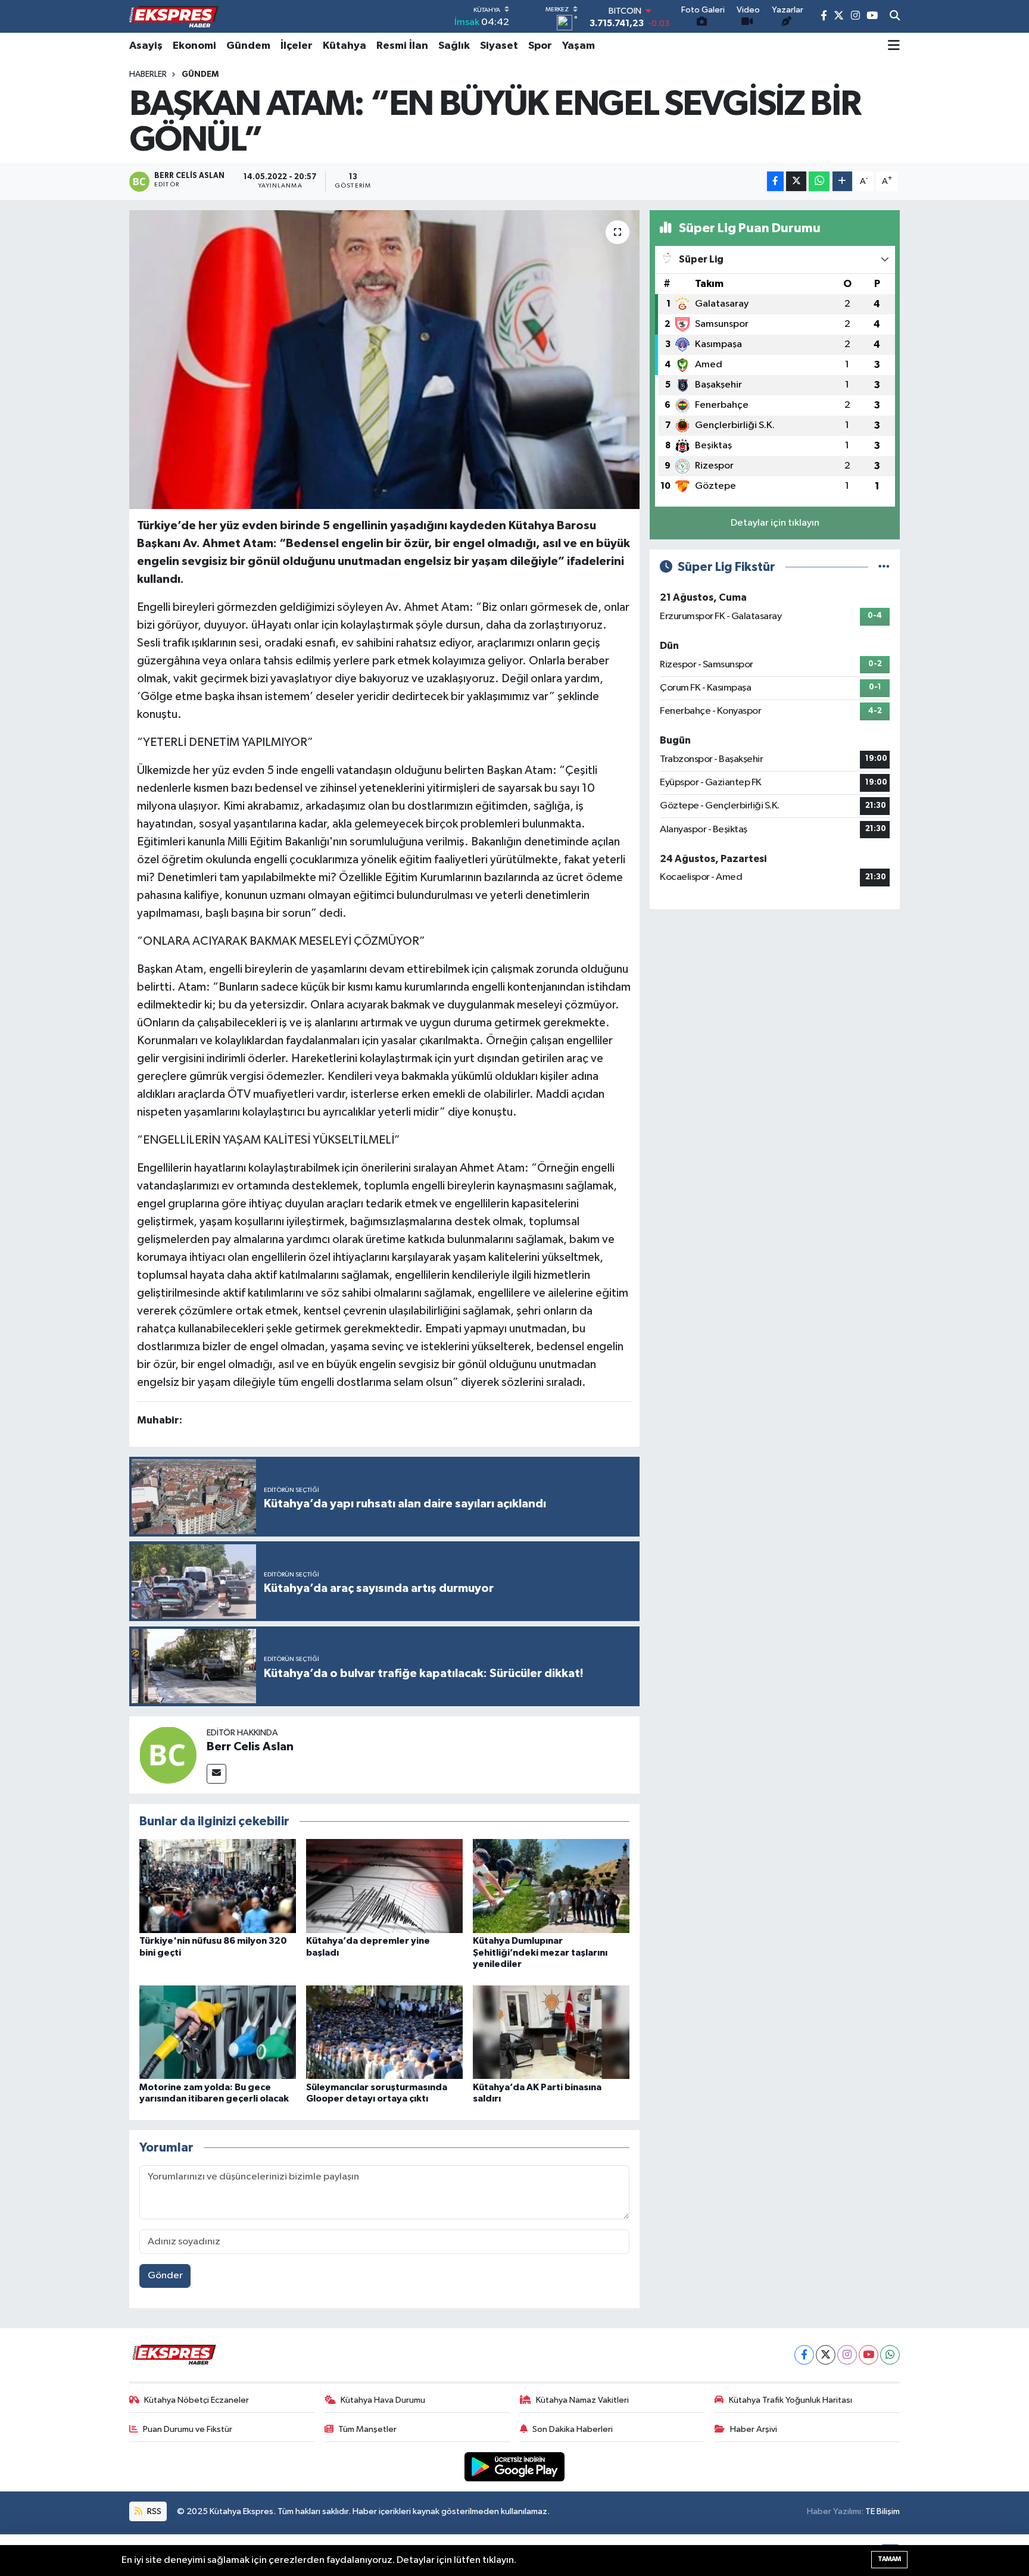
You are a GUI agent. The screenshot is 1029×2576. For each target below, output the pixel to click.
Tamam (889, 2559)
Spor (540, 46)
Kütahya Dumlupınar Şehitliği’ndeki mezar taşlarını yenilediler (540, 1952)
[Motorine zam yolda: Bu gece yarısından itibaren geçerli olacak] (218, 2032)
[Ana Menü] (894, 46)
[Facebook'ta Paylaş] (775, 181)
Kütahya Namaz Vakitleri (582, 2400)
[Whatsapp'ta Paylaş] (819, 181)
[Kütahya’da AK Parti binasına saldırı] (551, 2032)
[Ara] (895, 17)
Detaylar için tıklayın (775, 523)
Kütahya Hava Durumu (383, 2400)
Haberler (148, 74)
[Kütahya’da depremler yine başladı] (384, 1886)
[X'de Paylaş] (796, 181)
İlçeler (297, 46)
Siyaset (499, 46)
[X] (826, 2355)
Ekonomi (194, 46)
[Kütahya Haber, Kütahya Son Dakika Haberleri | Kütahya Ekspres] (174, 17)
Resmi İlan (402, 46)
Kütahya (344, 46)
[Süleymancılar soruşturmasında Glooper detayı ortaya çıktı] (384, 2032)
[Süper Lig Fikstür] (884, 567)
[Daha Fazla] (842, 181)
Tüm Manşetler (367, 2429)
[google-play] (515, 2467)
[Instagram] (847, 2355)
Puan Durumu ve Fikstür (188, 2429)
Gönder (165, 2276)
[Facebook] (804, 2355)
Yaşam (579, 46)
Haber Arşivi (754, 2429)
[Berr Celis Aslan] (168, 1755)
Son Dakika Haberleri (573, 2429)
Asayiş (146, 46)
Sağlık (454, 46)
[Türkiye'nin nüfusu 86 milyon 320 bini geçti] (218, 1886)
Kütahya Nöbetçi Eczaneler (197, 2400)
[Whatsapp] (890, 2355)
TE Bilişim (883, 2511)
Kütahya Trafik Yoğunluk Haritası (791, 2400)
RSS (153, 2511)
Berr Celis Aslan (250, 1747)
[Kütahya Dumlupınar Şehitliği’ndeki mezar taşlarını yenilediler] (551, 1886)
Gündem (248, 46)
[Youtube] (869, 2355)
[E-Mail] (216, 1774)
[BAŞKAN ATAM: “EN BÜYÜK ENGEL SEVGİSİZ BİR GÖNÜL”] (384, 360)
